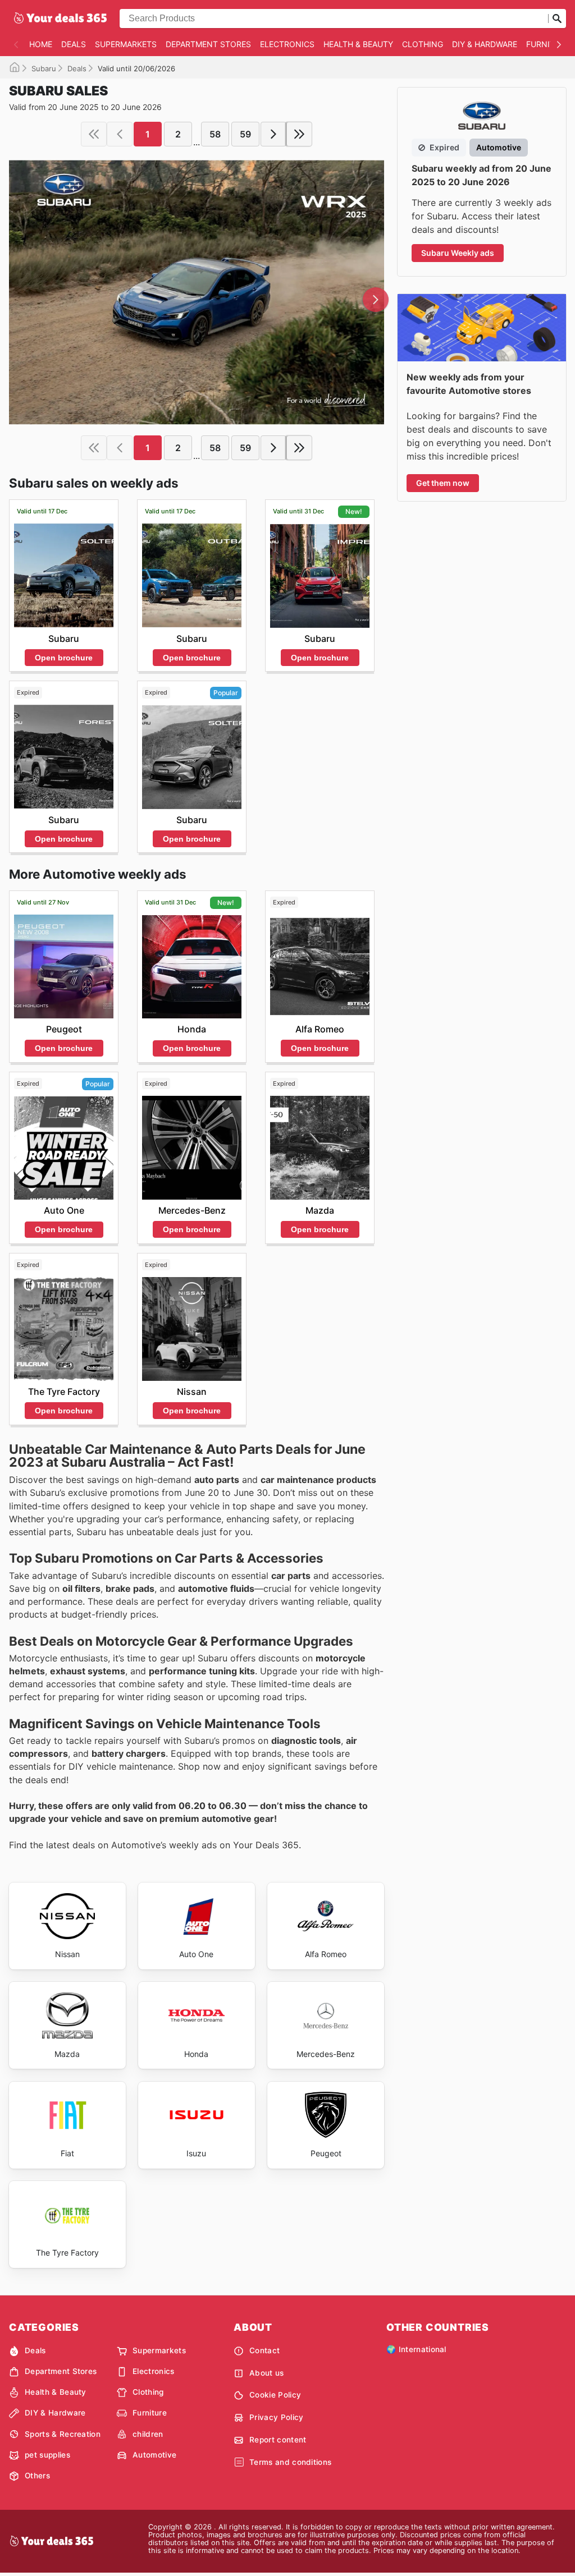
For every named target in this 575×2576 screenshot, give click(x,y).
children (148, 2434)
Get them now (443, 483)
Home (41, 44)
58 (215, 134)
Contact (264, 2350)
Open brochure (64, 658)
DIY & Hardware (485, 44)
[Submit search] (557, 19)
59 (245, 134)
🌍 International (416, 2349)
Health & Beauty (358, 44)
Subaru (44, 68)
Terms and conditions (290, 2462)
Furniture (548, 44)
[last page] (299, 134)
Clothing (423, 44)
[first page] (94, 134)
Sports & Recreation (63, 2434)
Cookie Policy (275, 2395)
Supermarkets (126, 44)
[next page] (273, 134)
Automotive (154, 2455)
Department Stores (208, 44)
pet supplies (47, 2455)
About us (267, 2373)
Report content (278, 2440)
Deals (74, 44)
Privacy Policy (276, 2417)
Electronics (287, 44)
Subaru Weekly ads (458, 253)
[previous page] (120, 134)
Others (37, 2476)
